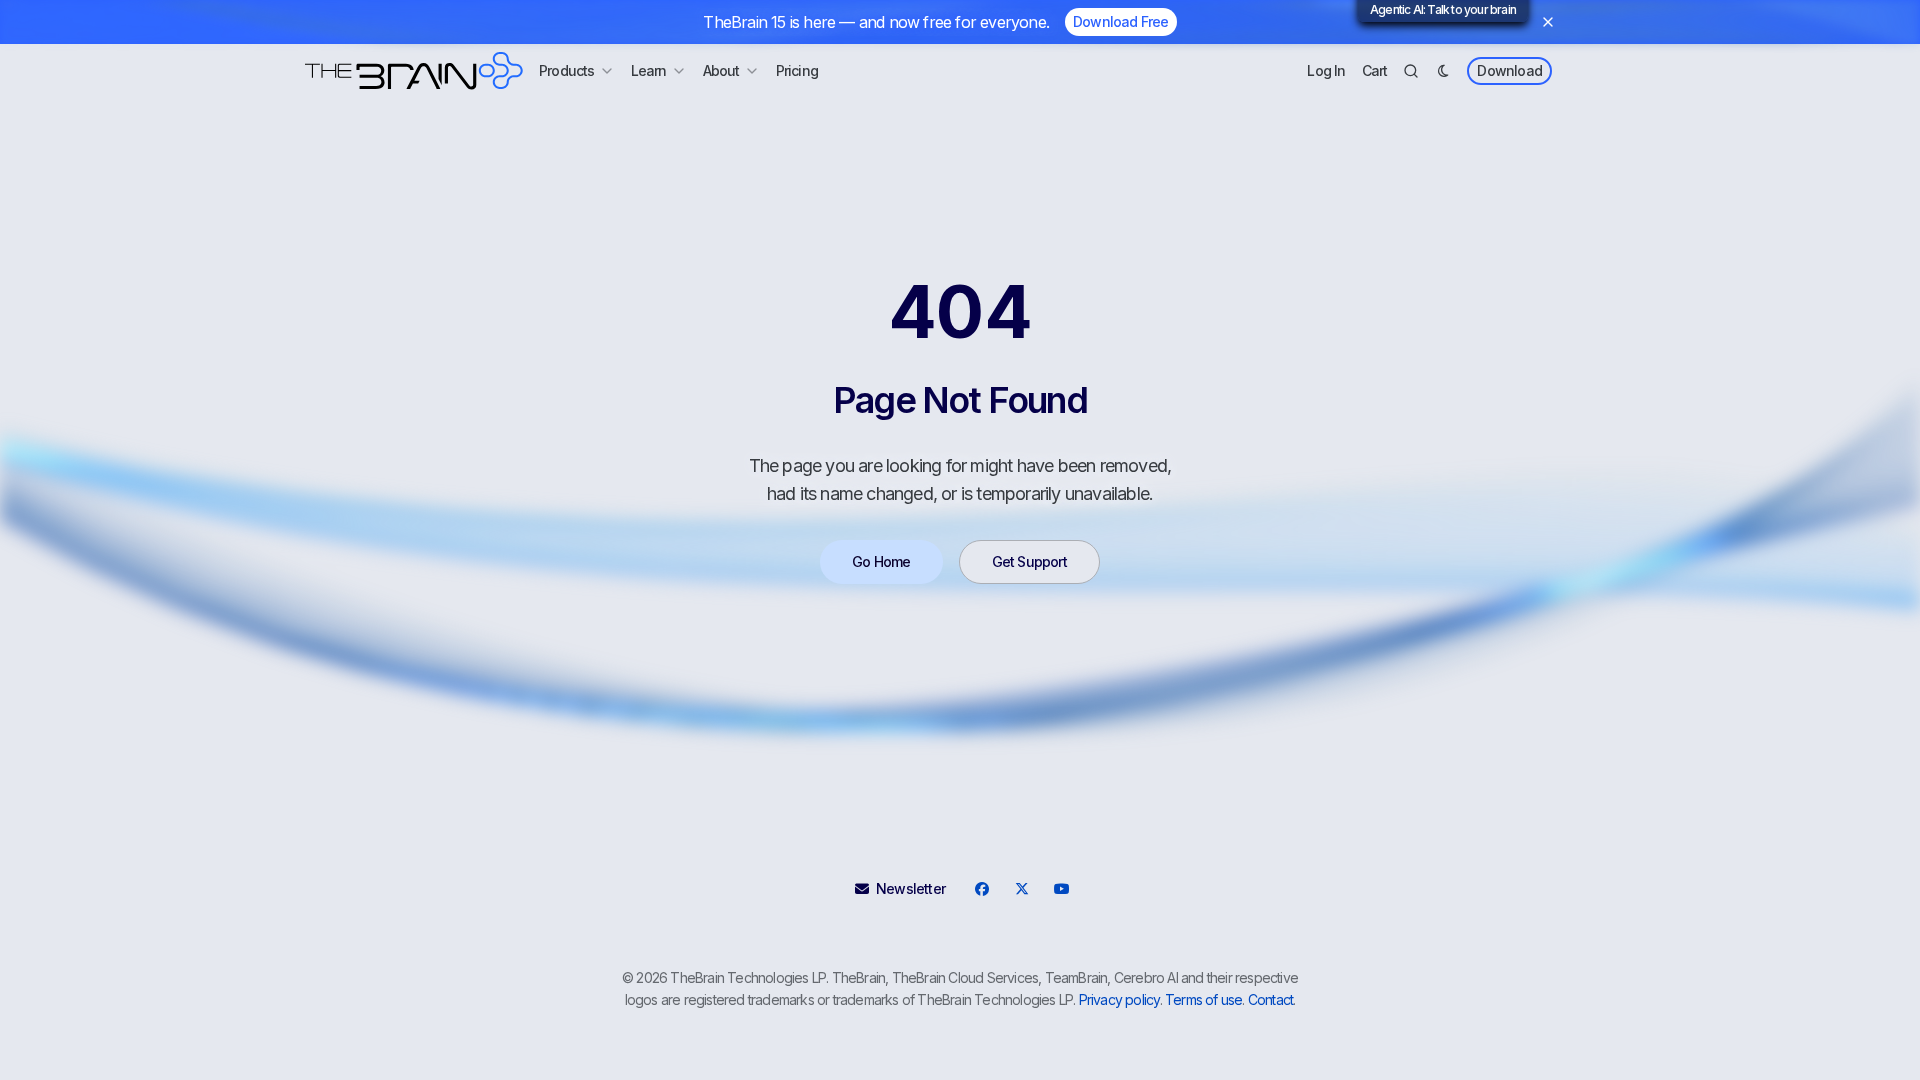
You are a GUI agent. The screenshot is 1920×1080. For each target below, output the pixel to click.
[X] (1021, 889)
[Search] (1411, 71)
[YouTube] (1061, 889)
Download (1509, 70)
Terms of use (1203, 999)
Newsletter (910, 888)
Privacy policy (1119, 999)
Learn (649, 70)
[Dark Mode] (1443, 71)
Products (567, 70)
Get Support (1029, 561)
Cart (1375, 70)
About (721, 70)
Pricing (797, 70)
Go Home (881, 561)
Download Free (1121, 21)
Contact (1270, 999)
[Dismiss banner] (1548, 22)
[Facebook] (981, 889)
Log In (1326, 70)
